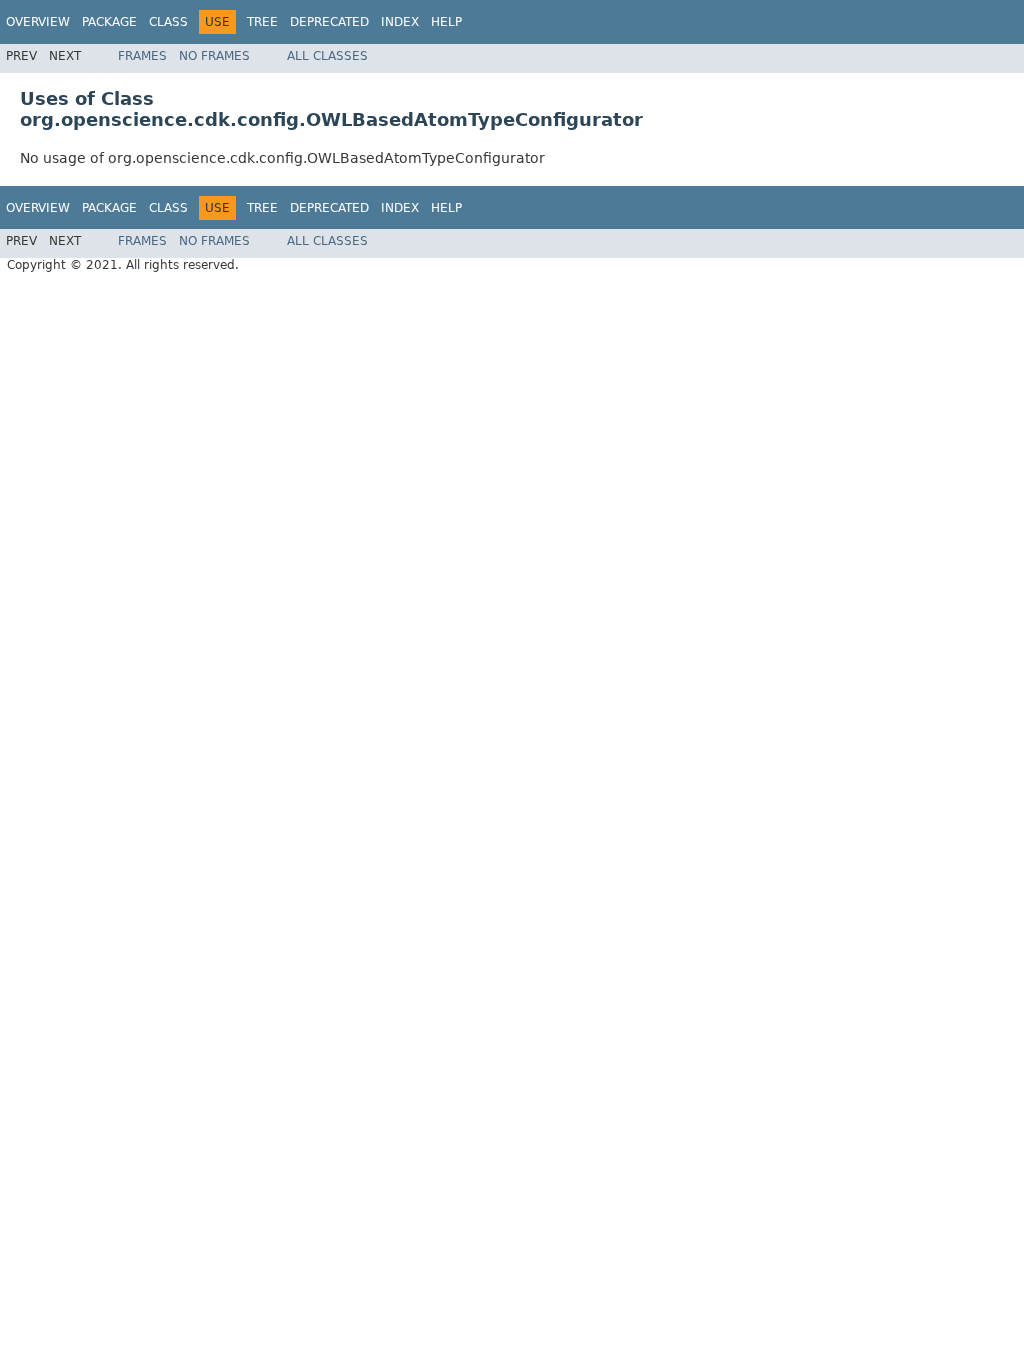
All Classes (327, 56)
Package (109, 22)
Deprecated (329, 22)
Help (446, 22)
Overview (38, 22)
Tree (262, 22)
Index (400, 22)
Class (168, 22)
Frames (142, 56)
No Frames (214, 56)
